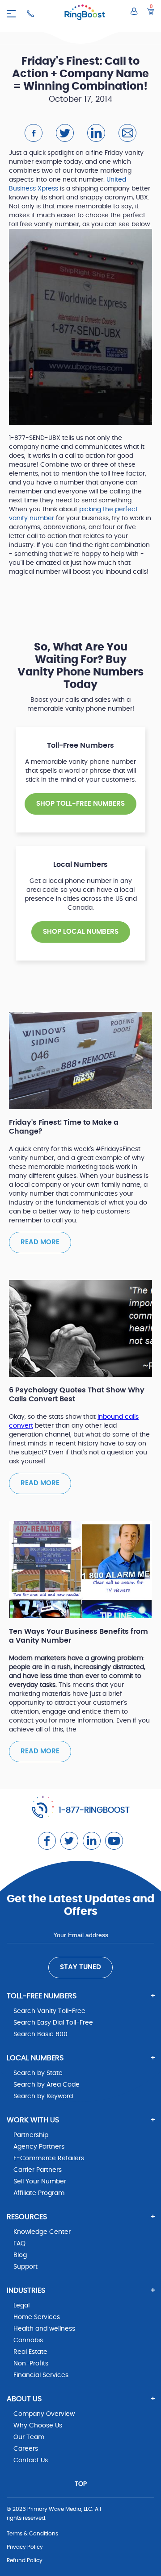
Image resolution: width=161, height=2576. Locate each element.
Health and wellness (44, 2329)
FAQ (19, 2244)
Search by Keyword (43, 2096)
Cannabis (28, 2340)
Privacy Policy (25, 2547)
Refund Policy (25, 2560)
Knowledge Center (42, 2232)
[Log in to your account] (134, 11)
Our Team (29, 2437)
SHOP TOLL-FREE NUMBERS (80, 804)
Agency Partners (39, 2147)
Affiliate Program (39, 2193)
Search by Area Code (47, 2085)
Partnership (31, 2135)
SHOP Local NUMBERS (81, 932)
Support (25, 2267)
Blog (20, 2255)
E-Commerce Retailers (49, 2158)
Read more (40, 1242)
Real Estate (30, 2352)
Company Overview (44, 2414)
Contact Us (31, 2460)
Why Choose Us (38, 2426)
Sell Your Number (40, 2182)
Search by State (38, 2073)
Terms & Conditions (32, 2534)
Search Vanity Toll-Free (49, 2011)
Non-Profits (31, 2364)
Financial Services (41, 2375)
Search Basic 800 (40, 2034)
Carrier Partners (38, 2170)
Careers (26, 2449)
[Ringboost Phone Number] (30, 13)
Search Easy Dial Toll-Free (53, 2023)
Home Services (37, 2317)
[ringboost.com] (85, 14)
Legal (21, 2306)
